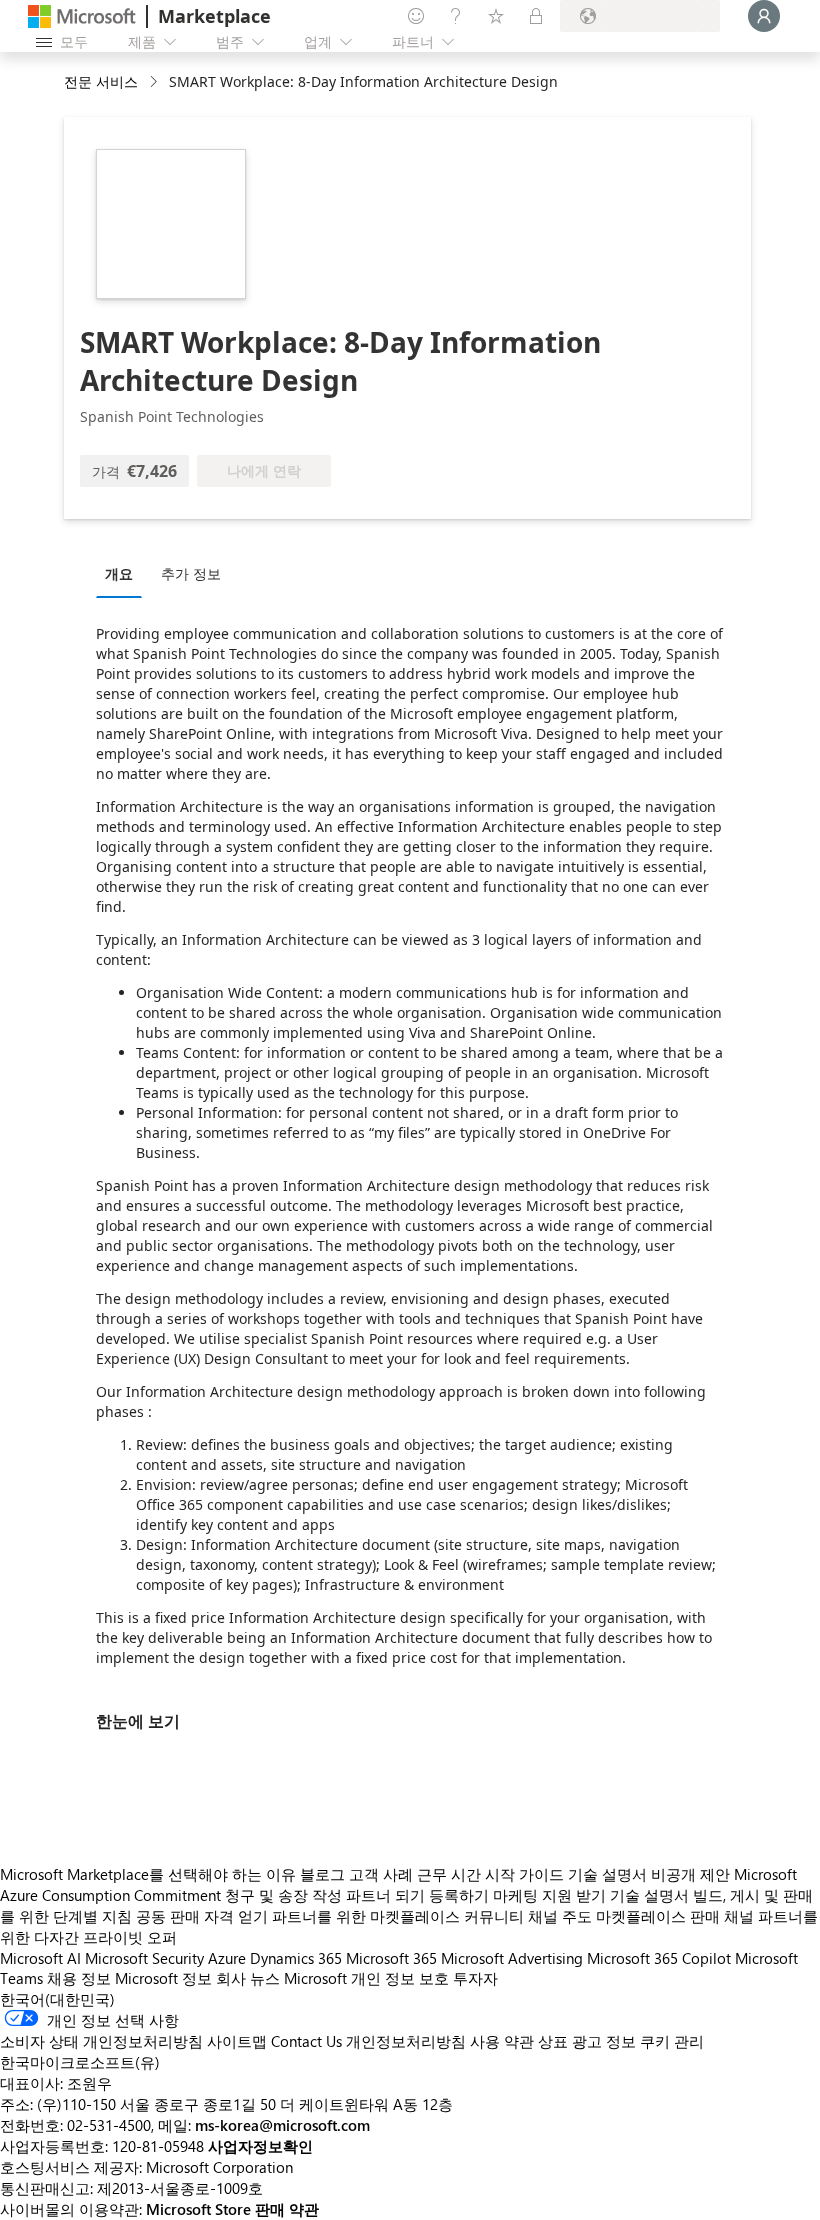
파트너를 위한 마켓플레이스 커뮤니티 (398, 1916)
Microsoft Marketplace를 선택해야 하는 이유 (148, 1874)
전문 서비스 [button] (101, 81)
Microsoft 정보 (163, 1978)
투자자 (475, 1978)
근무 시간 (449, 1874)
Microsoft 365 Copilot (659, 1958)
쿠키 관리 (672, 2041)
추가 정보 (191, 573)
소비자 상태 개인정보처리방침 (101, 2041)
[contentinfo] (155, 82)
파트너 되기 (385, 1895)
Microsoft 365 (391, 1958)
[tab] (124, 573)
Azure (227, 1958)
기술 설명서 (607, 1874)
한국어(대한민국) (57, 1999)
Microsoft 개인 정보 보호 (366, 1978)
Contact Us (306, 2041)
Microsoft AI (40, 1958)
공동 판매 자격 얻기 (202, 1916)
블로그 (322, 1874)
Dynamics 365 (296, 1958)
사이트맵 (237, 2041)
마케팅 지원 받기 (549, 1895)
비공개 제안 (690, 1874)
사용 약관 (502, 2041)
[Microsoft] (82, 16)
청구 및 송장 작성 (283, 1895)
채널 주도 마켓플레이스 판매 (624, 1916)
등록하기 (459, 1895)
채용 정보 (79, 1978)
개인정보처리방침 (406, 2041)
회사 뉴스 (248, 1978)
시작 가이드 (524, 1874)
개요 (119, 573)
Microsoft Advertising (512, 1958)
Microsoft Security (144, 1958)
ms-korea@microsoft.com (282, 2125)
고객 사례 (381, 1874)
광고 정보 (604, 2041)
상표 (553, 2041)
